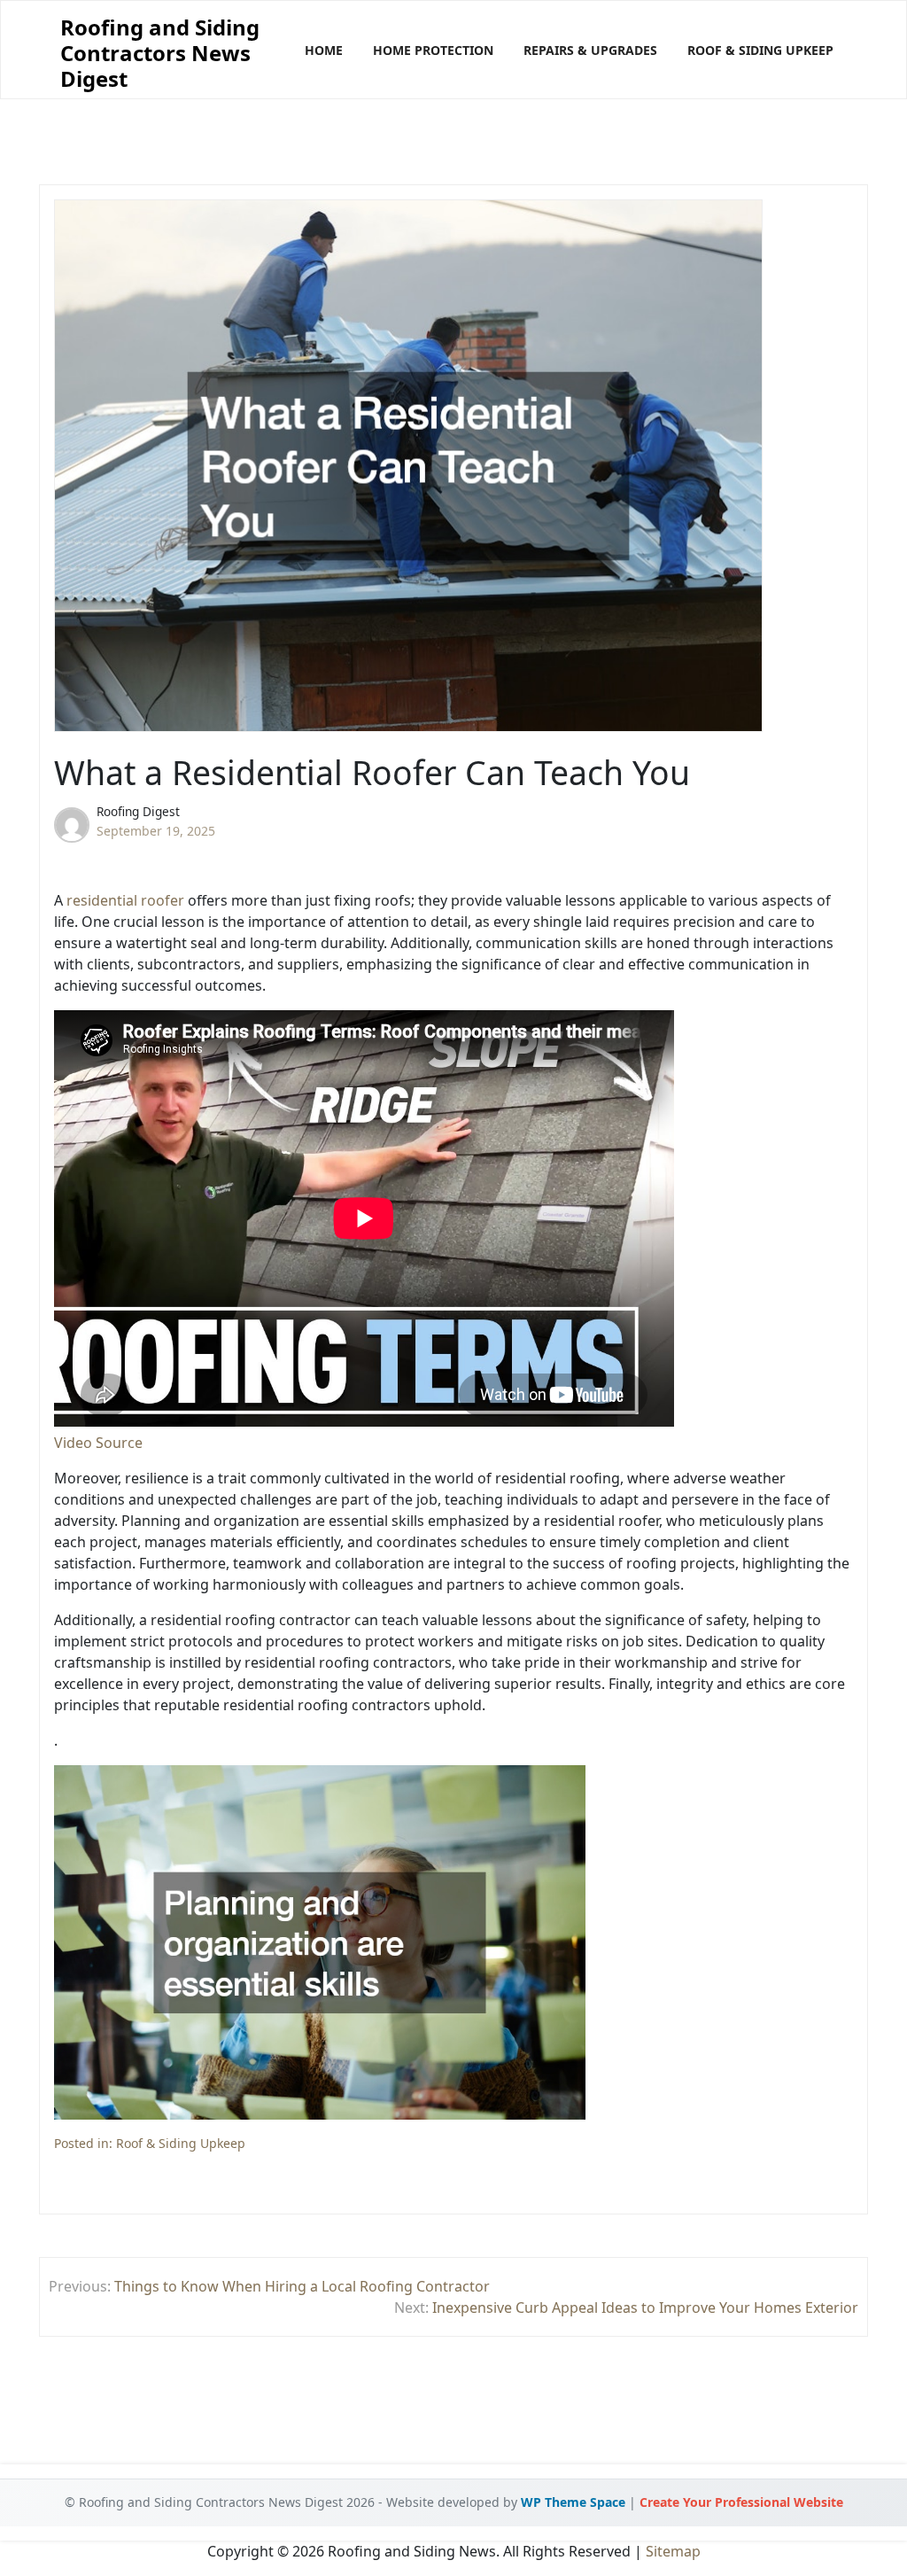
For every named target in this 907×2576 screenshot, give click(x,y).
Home (324, 50)
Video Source (98, 1443)
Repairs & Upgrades (590, 50)
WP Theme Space (573, 2502)
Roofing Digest (138, 811)
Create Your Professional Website (741, 2502)
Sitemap (673, 2551)
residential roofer (125, 900)
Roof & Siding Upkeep (760, 50)
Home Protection (433, 50)
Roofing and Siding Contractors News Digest (160, 53)
